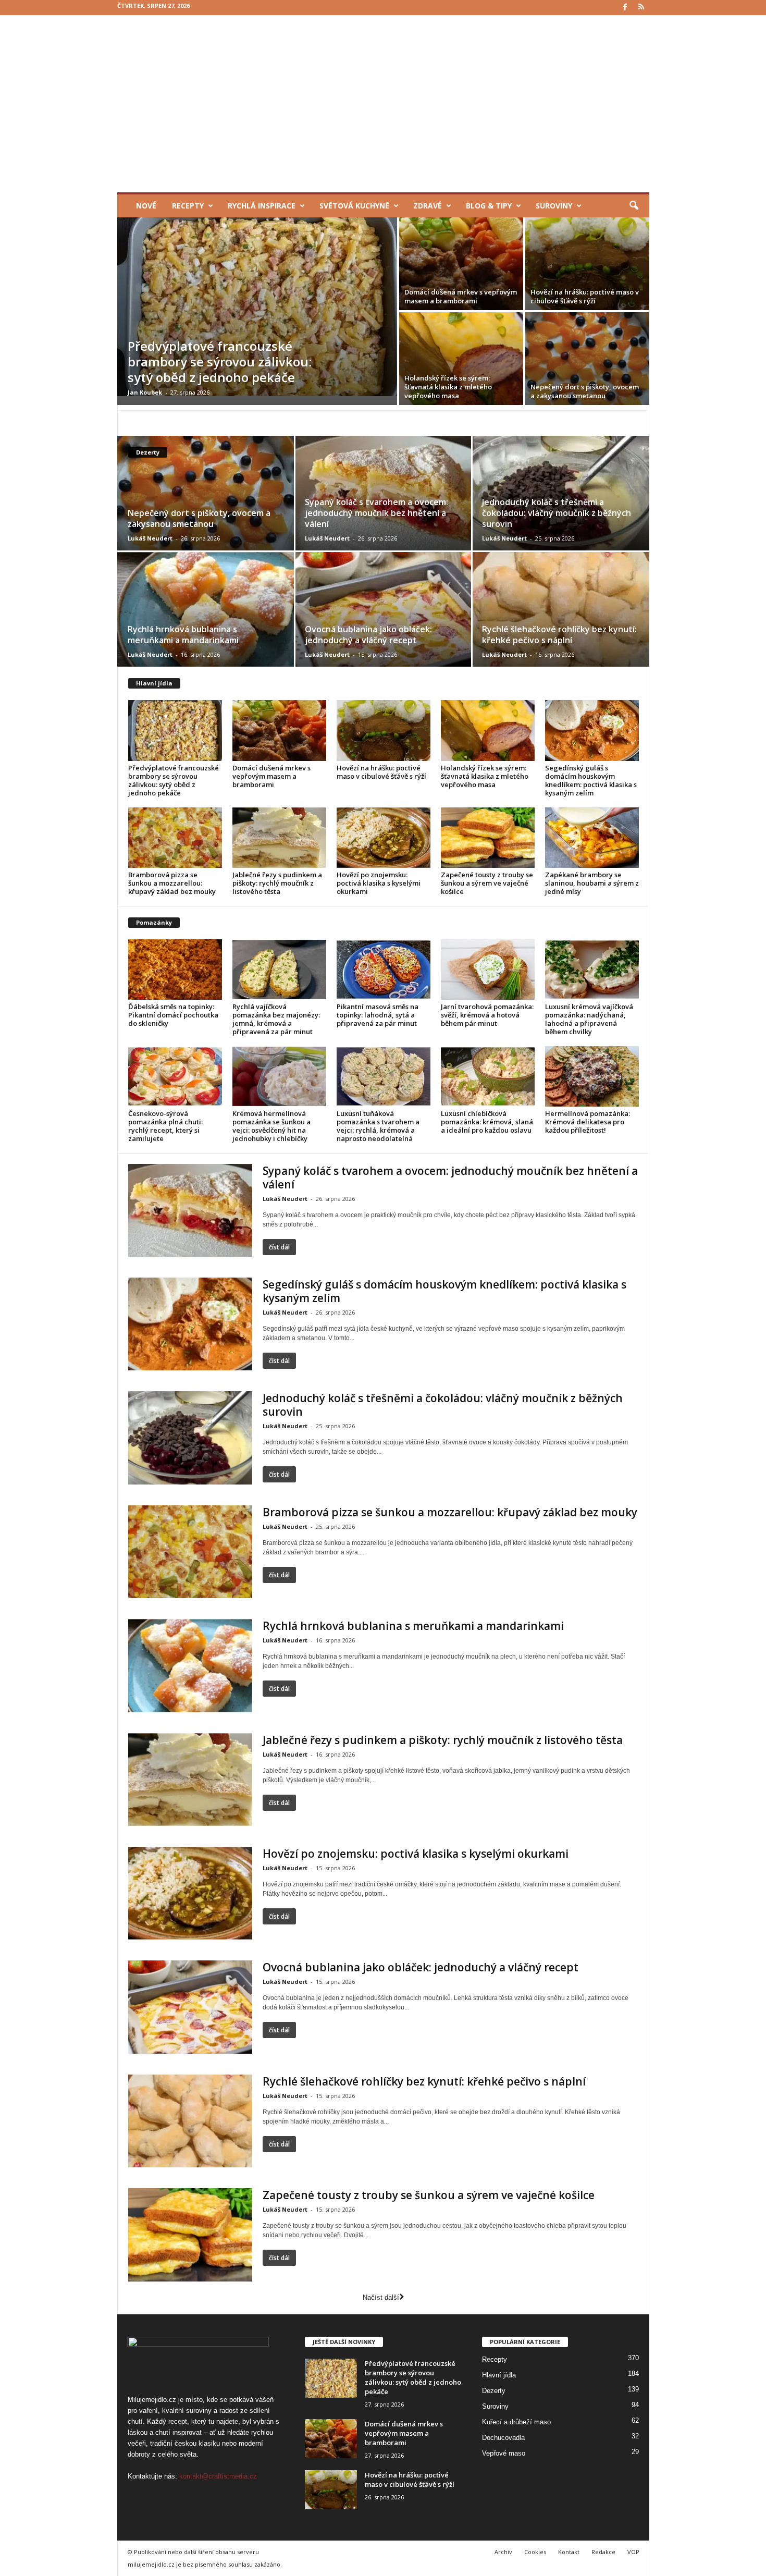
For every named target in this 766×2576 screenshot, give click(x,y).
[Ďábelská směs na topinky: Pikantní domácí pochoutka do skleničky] (175, 970)
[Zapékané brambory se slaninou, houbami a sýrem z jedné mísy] (592, 838)
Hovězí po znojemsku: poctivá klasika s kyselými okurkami (379, 883)
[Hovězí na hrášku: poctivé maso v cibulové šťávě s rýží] (587, 264)
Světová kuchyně (354, 206)
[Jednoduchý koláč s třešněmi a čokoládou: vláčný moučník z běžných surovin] (560, 493)
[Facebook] (625, 8)
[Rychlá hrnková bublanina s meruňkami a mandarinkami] (206, 609)
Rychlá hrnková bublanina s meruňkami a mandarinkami (183, 635)
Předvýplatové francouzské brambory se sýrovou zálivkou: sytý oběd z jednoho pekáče (220, 361)
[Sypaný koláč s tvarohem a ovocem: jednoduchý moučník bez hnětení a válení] (383, 493)
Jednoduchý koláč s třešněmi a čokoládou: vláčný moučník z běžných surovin (557, 513)
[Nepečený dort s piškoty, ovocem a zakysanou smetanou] (587, 359)
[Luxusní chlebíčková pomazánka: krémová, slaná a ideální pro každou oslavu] (488, 1076)
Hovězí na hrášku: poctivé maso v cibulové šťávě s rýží (585, 296)
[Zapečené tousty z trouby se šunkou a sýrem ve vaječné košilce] (488, 838)
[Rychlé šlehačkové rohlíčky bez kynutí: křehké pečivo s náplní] (560, 609)
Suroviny (554, 206)
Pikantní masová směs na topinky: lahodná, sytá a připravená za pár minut (378, 1015)
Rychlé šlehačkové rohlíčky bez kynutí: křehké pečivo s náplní (559, 635)
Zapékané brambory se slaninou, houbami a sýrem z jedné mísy (592, 883)
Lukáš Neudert (150, 538)
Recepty (188, 206)
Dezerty (494, 2390)
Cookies (535, 2552)
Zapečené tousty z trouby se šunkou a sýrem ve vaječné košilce (487, 883)
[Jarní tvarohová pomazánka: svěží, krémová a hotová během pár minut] (488, 970)
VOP (633, 2552)
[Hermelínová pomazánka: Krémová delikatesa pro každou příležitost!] (592, 1076)
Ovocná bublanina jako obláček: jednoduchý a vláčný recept (368, 635)
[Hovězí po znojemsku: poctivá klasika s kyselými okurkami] (384, 838)
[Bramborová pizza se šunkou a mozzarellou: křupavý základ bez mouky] (175, 838)
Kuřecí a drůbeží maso (516, 2421)
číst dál (279, 1247)
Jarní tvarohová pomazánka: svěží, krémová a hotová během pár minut (487, 1015)
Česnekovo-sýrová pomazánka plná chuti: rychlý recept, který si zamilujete (165, 1126)
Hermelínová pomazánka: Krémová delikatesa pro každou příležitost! (588, 1122)
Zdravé (428, 206)
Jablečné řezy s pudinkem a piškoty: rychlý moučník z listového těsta (277, 883)
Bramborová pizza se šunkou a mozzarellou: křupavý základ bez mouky (172, 883)
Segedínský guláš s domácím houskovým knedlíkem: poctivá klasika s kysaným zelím (591, 780)
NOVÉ (146, 206)
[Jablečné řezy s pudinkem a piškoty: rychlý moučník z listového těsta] (279, 838)
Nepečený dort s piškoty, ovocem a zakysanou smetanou (585, 391)
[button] (634, 206)
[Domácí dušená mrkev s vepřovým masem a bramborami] (461, 264)
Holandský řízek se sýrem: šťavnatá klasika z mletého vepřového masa (448, 387)
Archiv (503, 2552)
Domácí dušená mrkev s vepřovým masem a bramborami (461, 296)
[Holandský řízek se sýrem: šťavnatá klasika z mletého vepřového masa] (461, 359)
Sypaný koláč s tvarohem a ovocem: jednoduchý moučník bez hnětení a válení (376, 513)
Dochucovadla (503, 2437)
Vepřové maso (504, 2453)
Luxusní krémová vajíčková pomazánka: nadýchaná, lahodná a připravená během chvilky (589, 1019)
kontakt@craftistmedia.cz (218, 2476)
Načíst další (381, 2297)
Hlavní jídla (154, 683)
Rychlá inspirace (262, 206)
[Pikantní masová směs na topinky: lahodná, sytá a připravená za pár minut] (384, 970)
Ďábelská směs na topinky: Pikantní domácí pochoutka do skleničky (173, 1015)
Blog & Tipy (489, 206)
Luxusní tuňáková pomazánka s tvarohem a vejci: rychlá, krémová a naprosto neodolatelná (378, 1126)
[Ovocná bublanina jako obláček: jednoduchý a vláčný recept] (383, 609)
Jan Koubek (145, 392)
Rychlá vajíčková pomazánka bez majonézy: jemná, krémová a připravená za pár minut (276, 1019)
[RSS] (641, 8)
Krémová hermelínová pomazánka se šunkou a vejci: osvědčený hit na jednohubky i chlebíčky (271, 1126)
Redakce (603, 2552)
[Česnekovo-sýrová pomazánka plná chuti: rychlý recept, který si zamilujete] (175, 1076)
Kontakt (569, 2552)
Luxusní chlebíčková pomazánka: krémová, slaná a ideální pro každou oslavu (487, 1122)
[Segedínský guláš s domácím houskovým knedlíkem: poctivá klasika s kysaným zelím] (592, 730)
